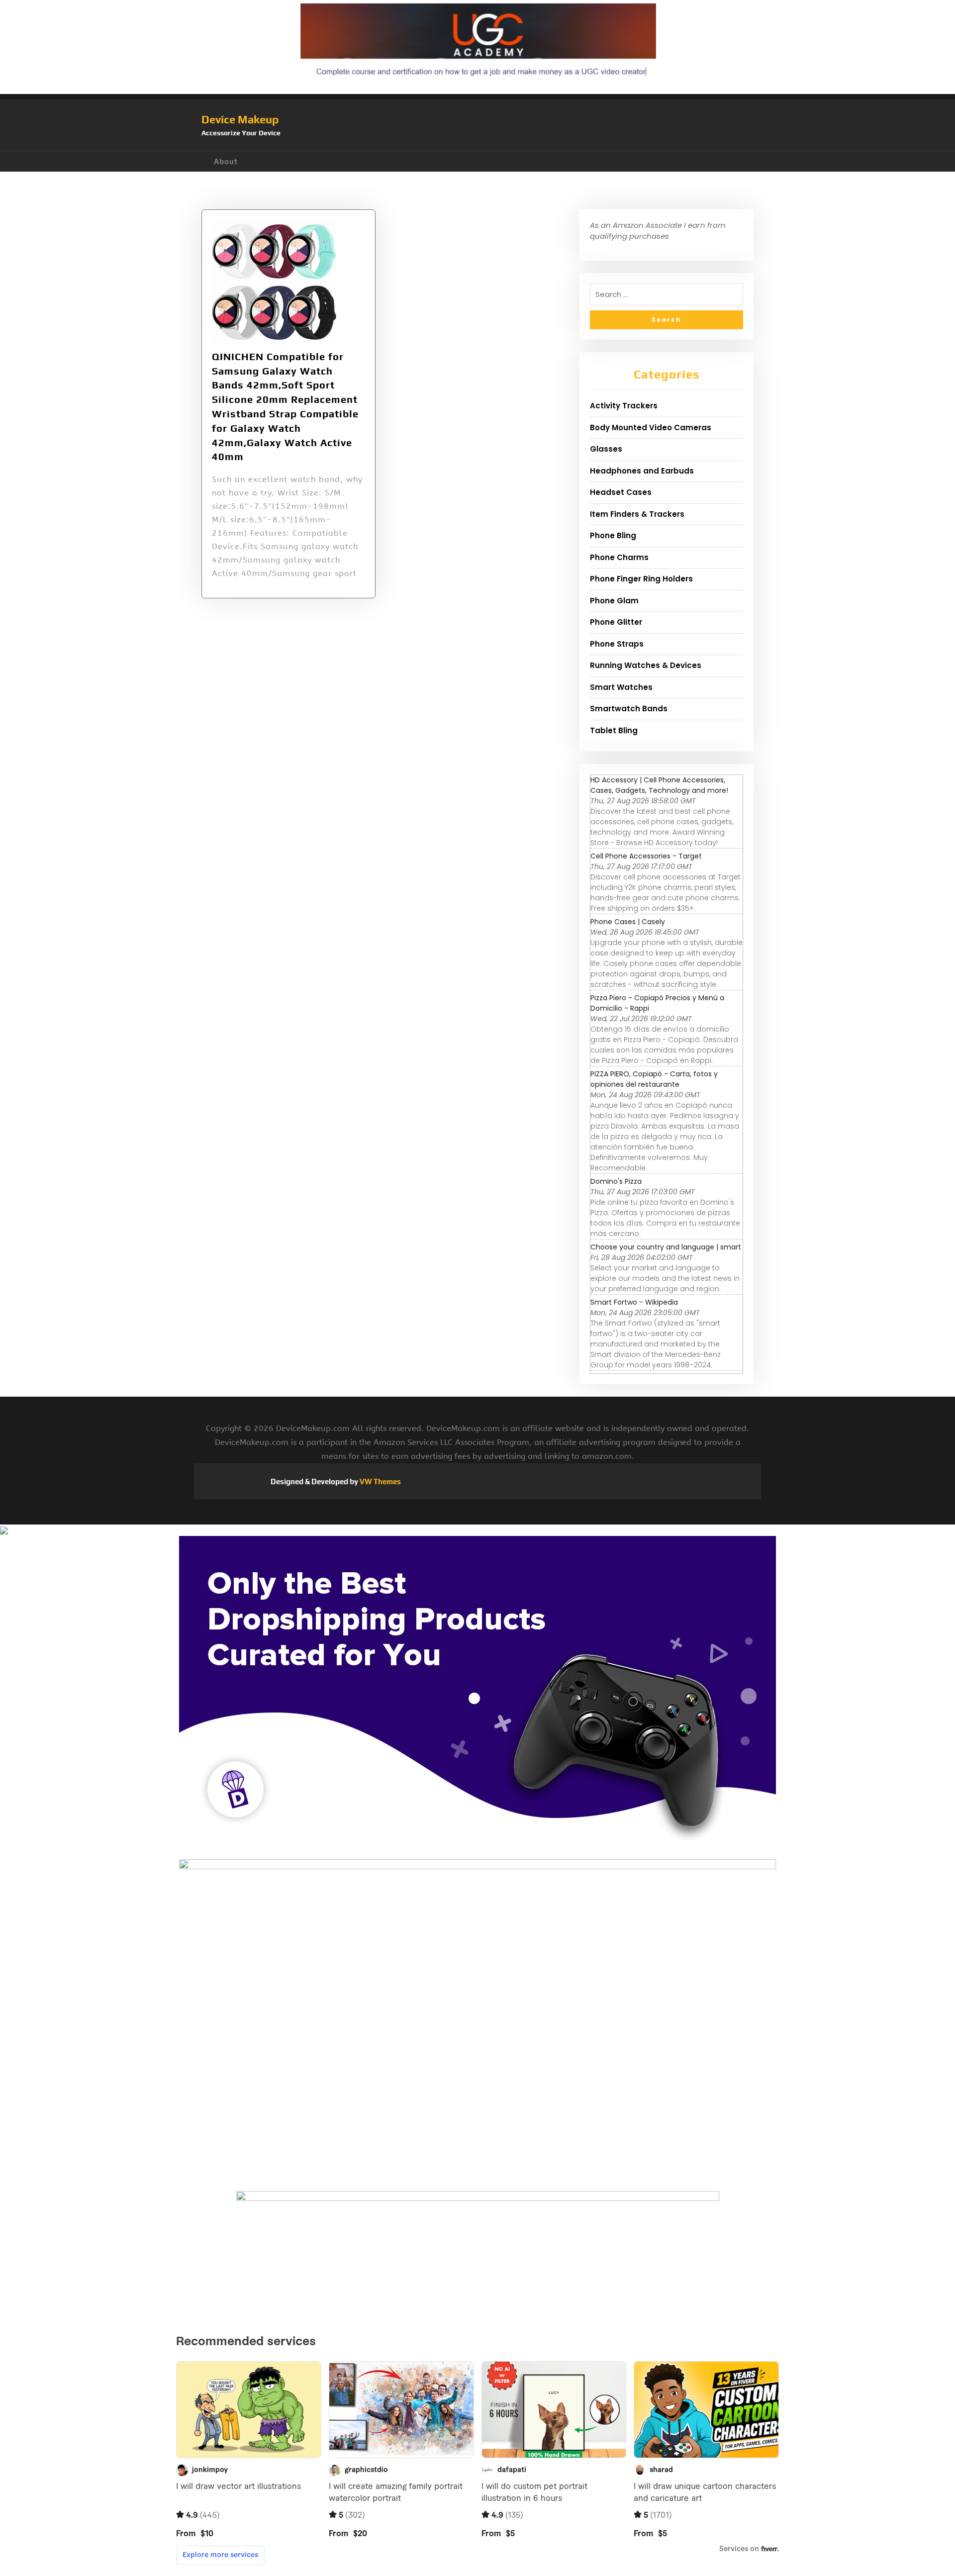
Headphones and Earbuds (642, 471)
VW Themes (380, 1481)
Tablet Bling (614, 730)
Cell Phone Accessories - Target (646, 856)
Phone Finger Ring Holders (641, 579)
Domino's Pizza (616, 1181)
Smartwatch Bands (629, 709)
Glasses (606, 449)
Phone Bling (613, 535)
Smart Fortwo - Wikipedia (634, 1302)
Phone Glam (614, 601)
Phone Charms (619, 557)
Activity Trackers (624, 406)
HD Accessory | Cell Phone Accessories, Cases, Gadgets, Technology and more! (659, 785)
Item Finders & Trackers (637, 514)
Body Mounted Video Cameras (651, 428)
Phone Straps (617, 644)
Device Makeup (240, 119)
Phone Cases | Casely (628, 922)
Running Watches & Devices (646, 665)
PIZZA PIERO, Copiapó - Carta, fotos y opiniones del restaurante (654, 1079)
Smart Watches (621, 687)
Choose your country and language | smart (666, 1247)
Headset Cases (621, 492)
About (226, 161)
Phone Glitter (616, 622)
